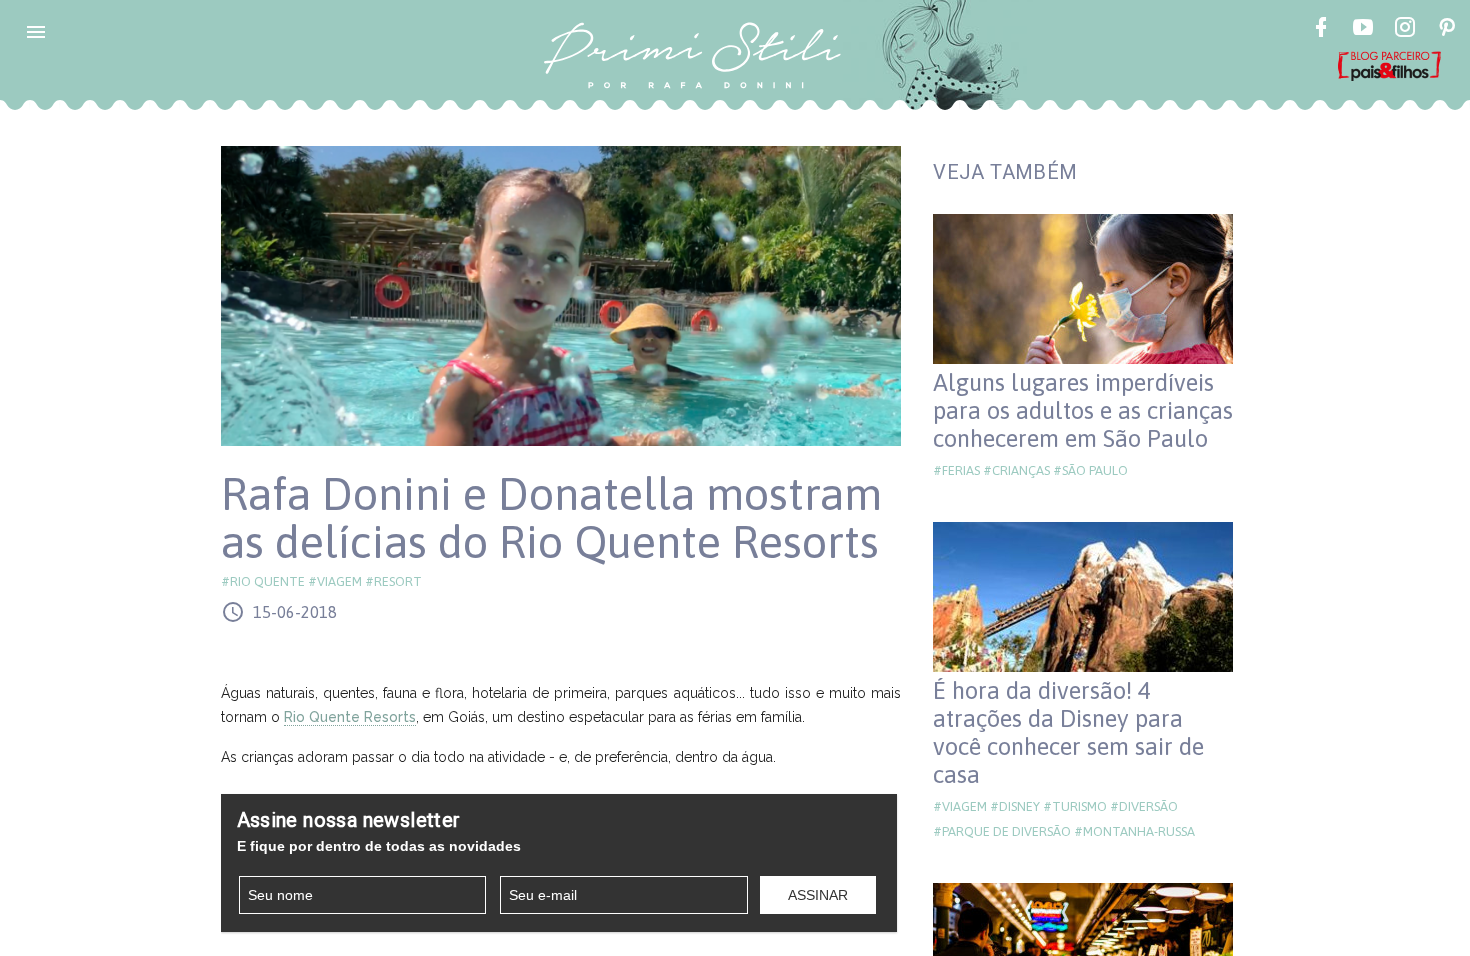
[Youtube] (1363, 30)
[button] (36, 32)
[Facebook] (1321, 30)
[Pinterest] (1447, 30)
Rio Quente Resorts (350, 717)
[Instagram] (1405, 30)
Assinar (818, 895)
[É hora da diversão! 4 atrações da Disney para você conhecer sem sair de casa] (1083, 597)
